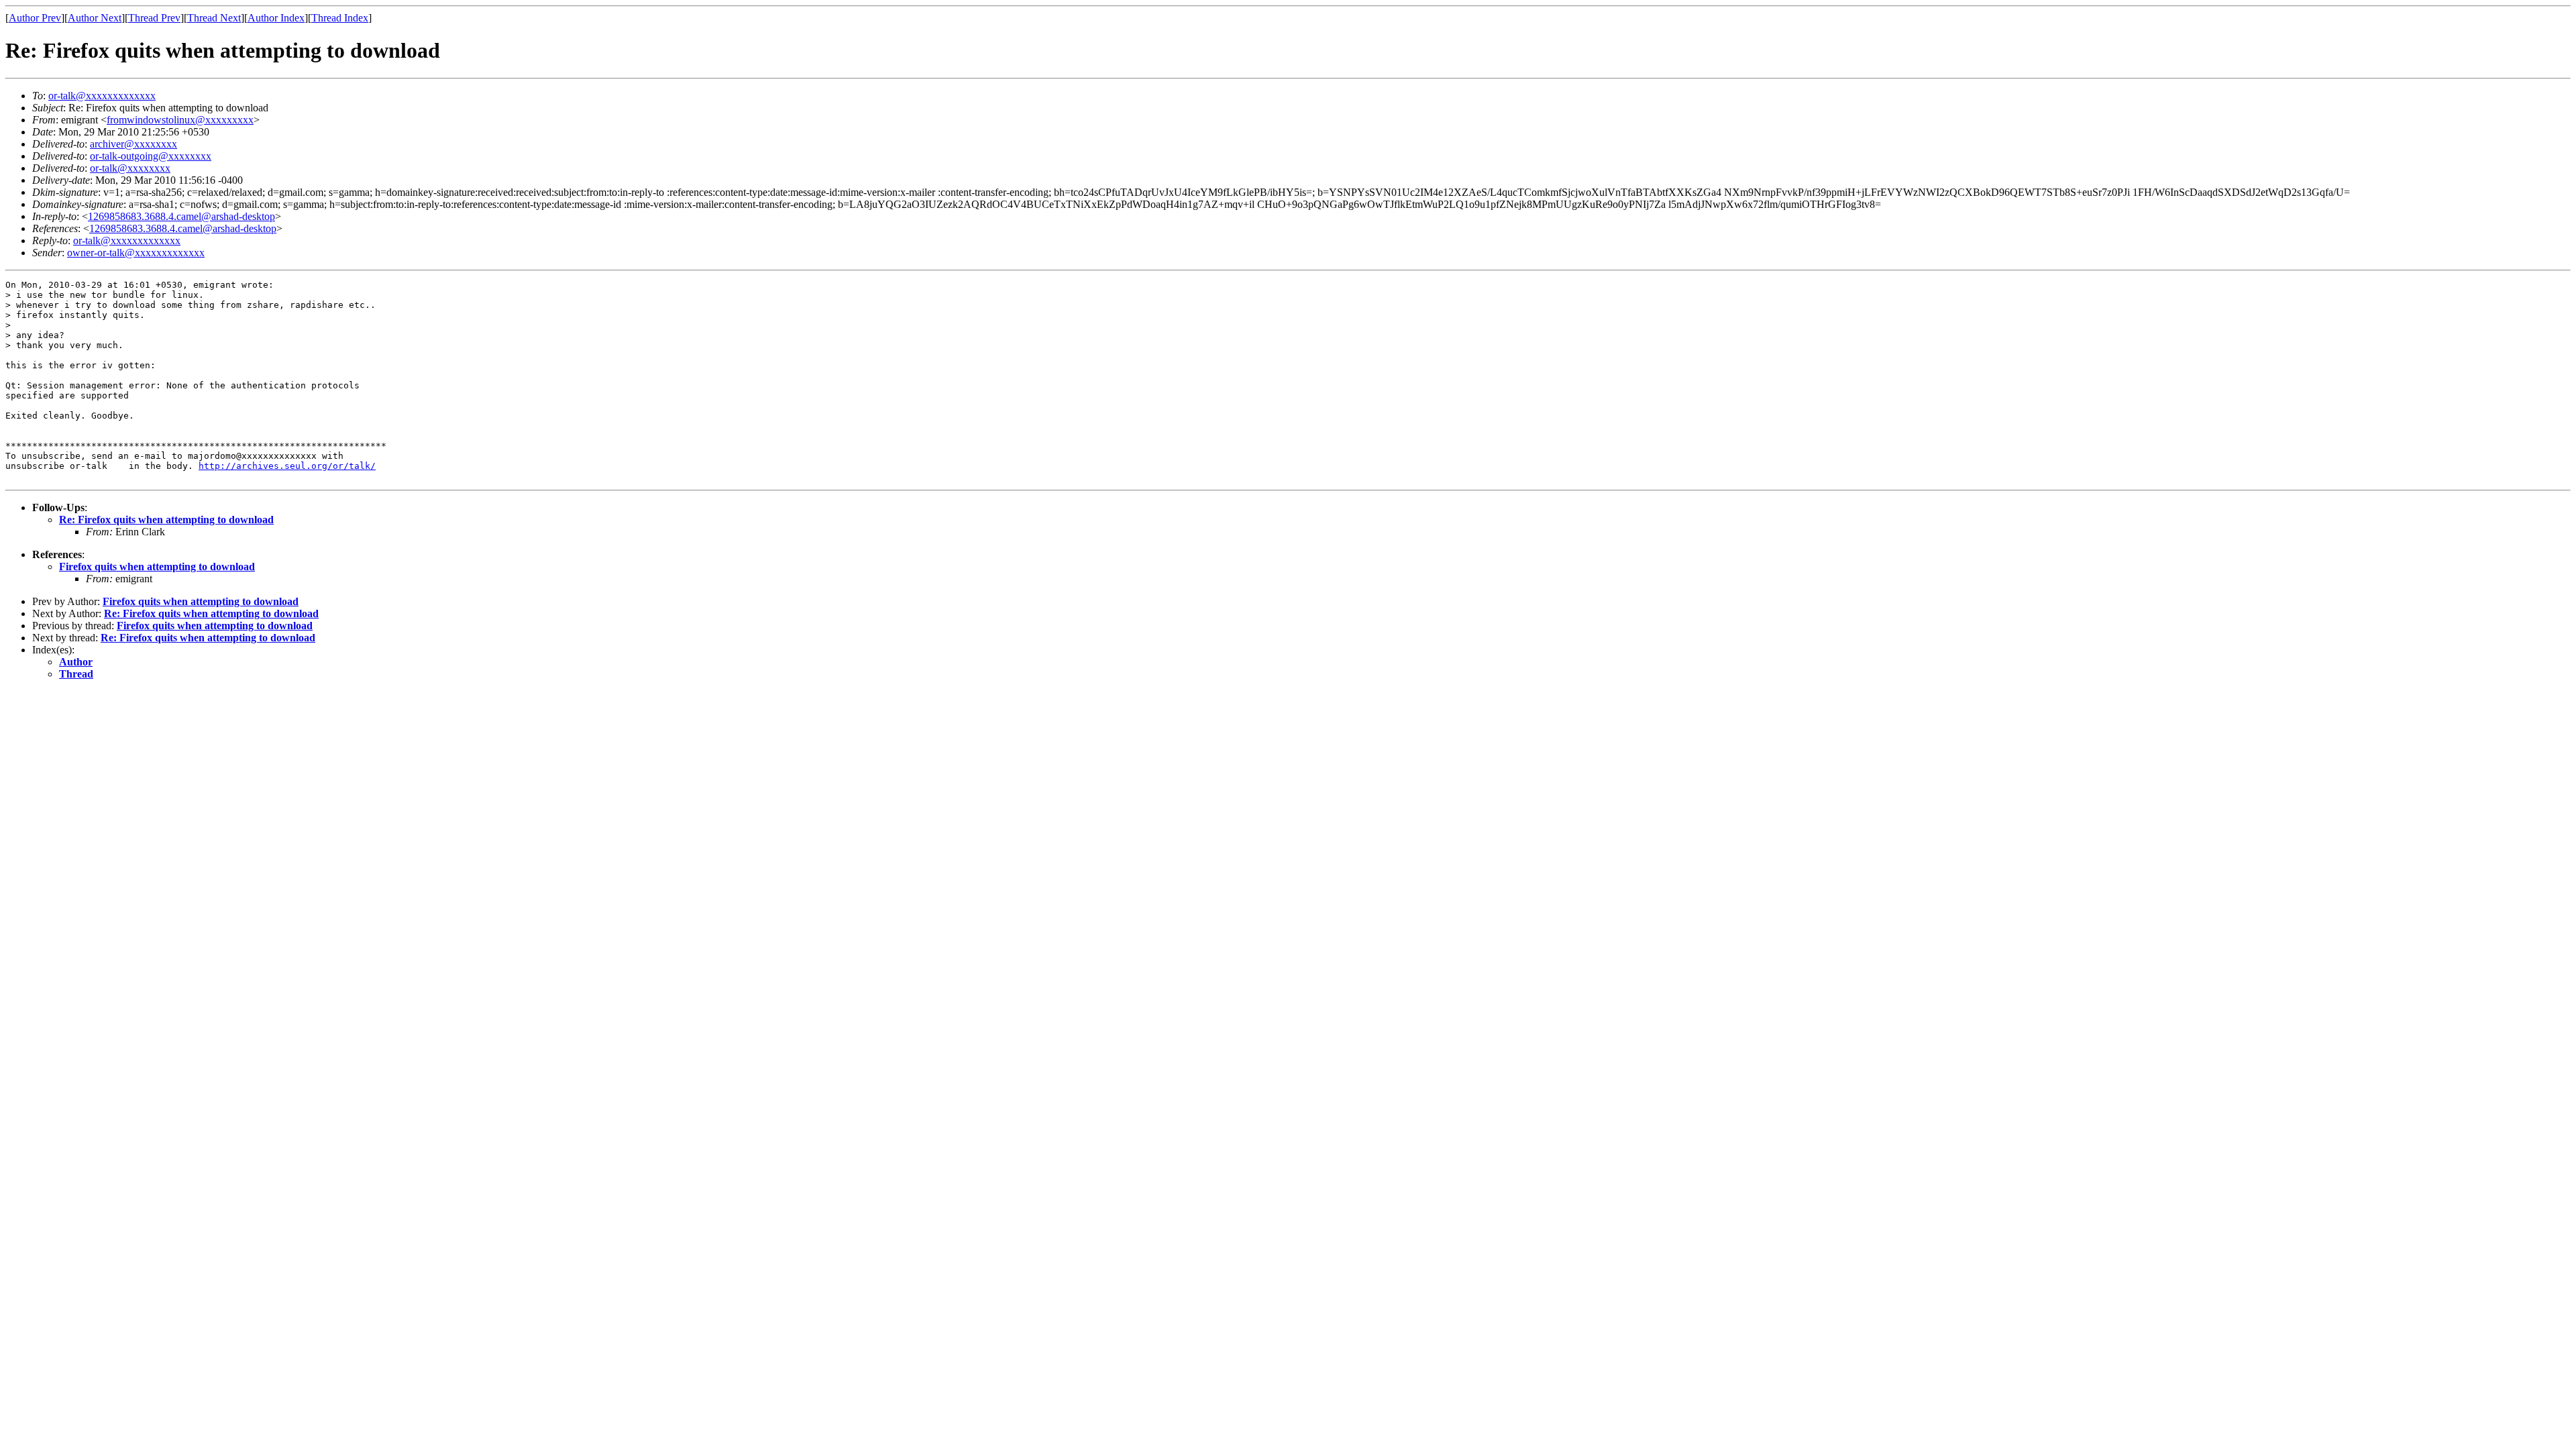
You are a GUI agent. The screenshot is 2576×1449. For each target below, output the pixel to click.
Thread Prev (154, 18)
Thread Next (214, 18)
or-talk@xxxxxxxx (130, 168)
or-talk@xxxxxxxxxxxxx (102, 96)
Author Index (276, 18)
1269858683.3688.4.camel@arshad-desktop (181, 216)
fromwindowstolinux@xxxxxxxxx (180, 120)
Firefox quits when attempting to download (157, 567)
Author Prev (35, 18)
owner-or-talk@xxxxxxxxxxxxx (136, 253)
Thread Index (340, 18)
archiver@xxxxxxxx (133, 144)
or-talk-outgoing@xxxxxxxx (151, 156)
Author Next (95, 18)
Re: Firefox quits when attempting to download (166, 520)
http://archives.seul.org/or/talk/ (287, 466)
